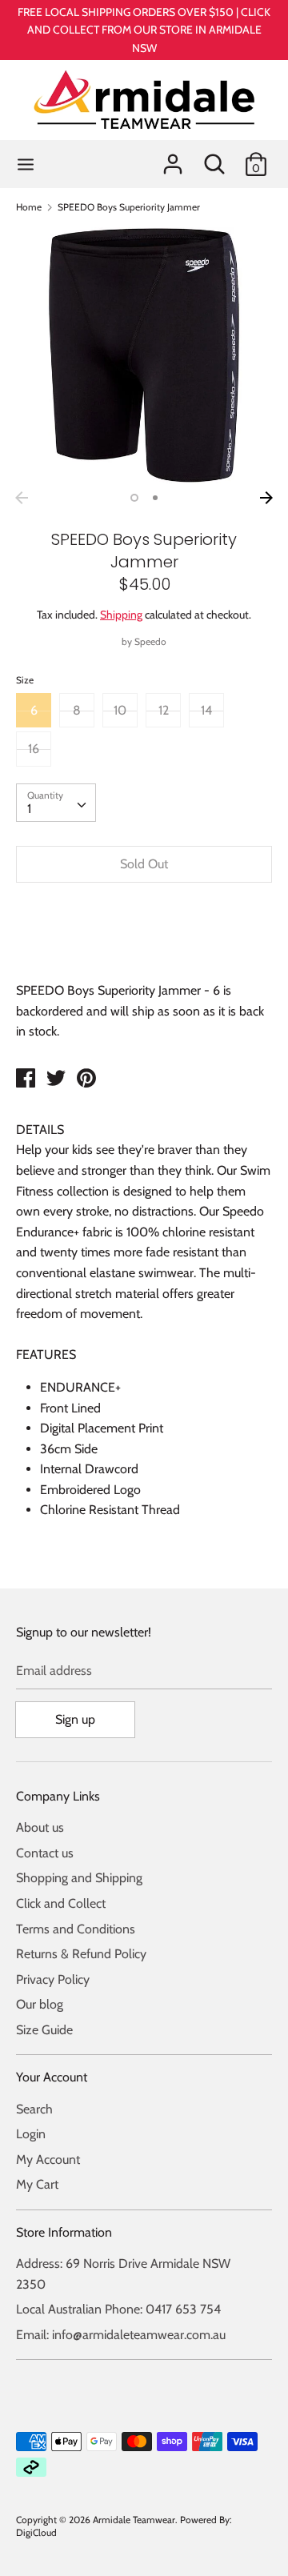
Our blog (40, 2004)
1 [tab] (134, 498)
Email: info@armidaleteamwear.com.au (121, 2335)
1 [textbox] (29, 809)
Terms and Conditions (76, 1929)
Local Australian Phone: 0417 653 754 (118, 2309)
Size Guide (44, 2030)
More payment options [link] (144, 950)
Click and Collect (61, 1903)
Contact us (45, 1853)
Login (31, 2134)
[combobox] (56, 803)
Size (25, 680)
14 (206, 710)
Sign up (75, 1719)
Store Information (64, 2232)
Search (34, 2109)
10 (120, 710)
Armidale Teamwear (134, 2520)
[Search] (214, 158)
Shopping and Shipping (79, 1878)
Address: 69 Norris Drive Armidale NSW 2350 (123, 2274)
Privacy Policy (53, 1979)
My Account (48, 2159)
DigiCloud (36, 2532)
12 (164, 710)
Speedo (150, 641)
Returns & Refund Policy (81, 1954)
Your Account (52, 2077)
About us (40, 1827)
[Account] (173, 158)
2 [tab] (155, 498)
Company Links (58, 1796)
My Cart (37, 2184)
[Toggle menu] (26, 164)
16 (34, 749)
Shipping (121, 615)
